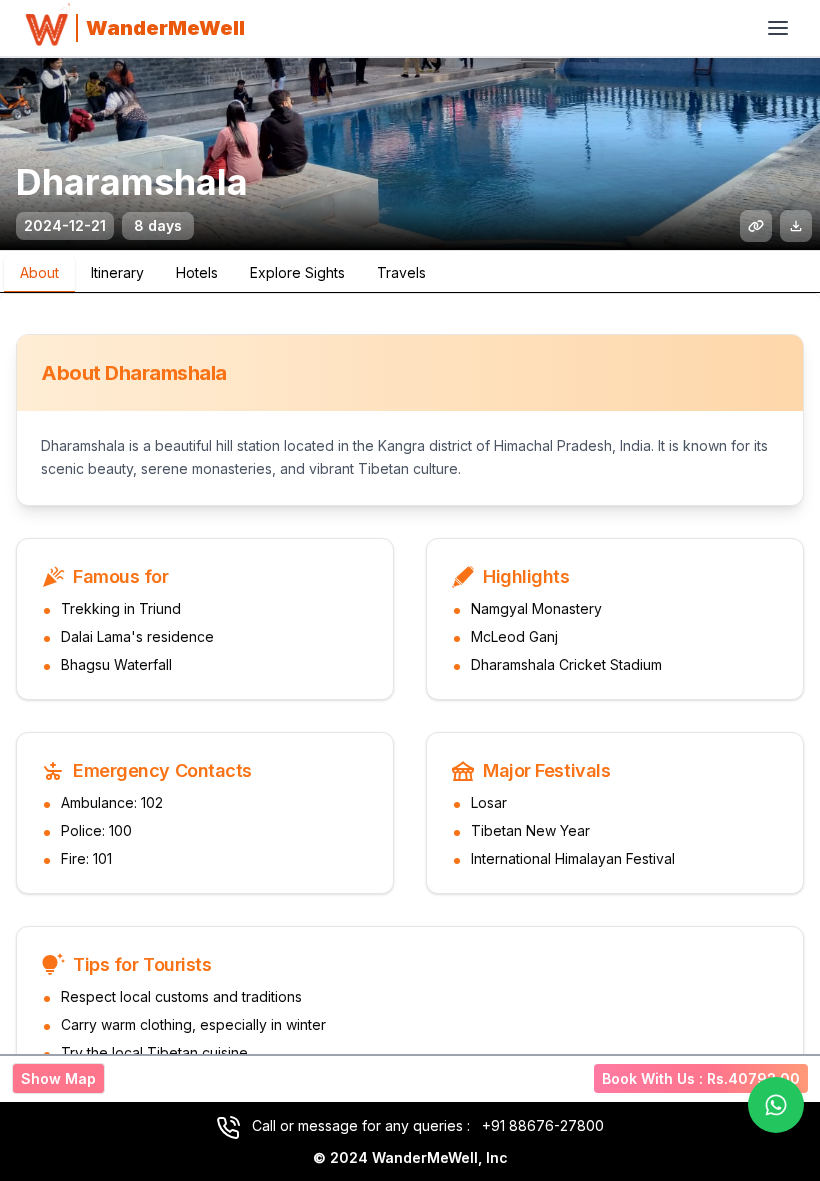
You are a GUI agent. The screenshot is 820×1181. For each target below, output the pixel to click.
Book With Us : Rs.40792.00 (701, 1078)
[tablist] (410, 272)
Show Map (58, 1078)
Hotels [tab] (197, 272)
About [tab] (39, 272)
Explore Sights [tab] (297, 272)
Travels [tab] (401, 272)
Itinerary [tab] (117, 272)
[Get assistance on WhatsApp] (776, 1105)
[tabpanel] (410, 711)
